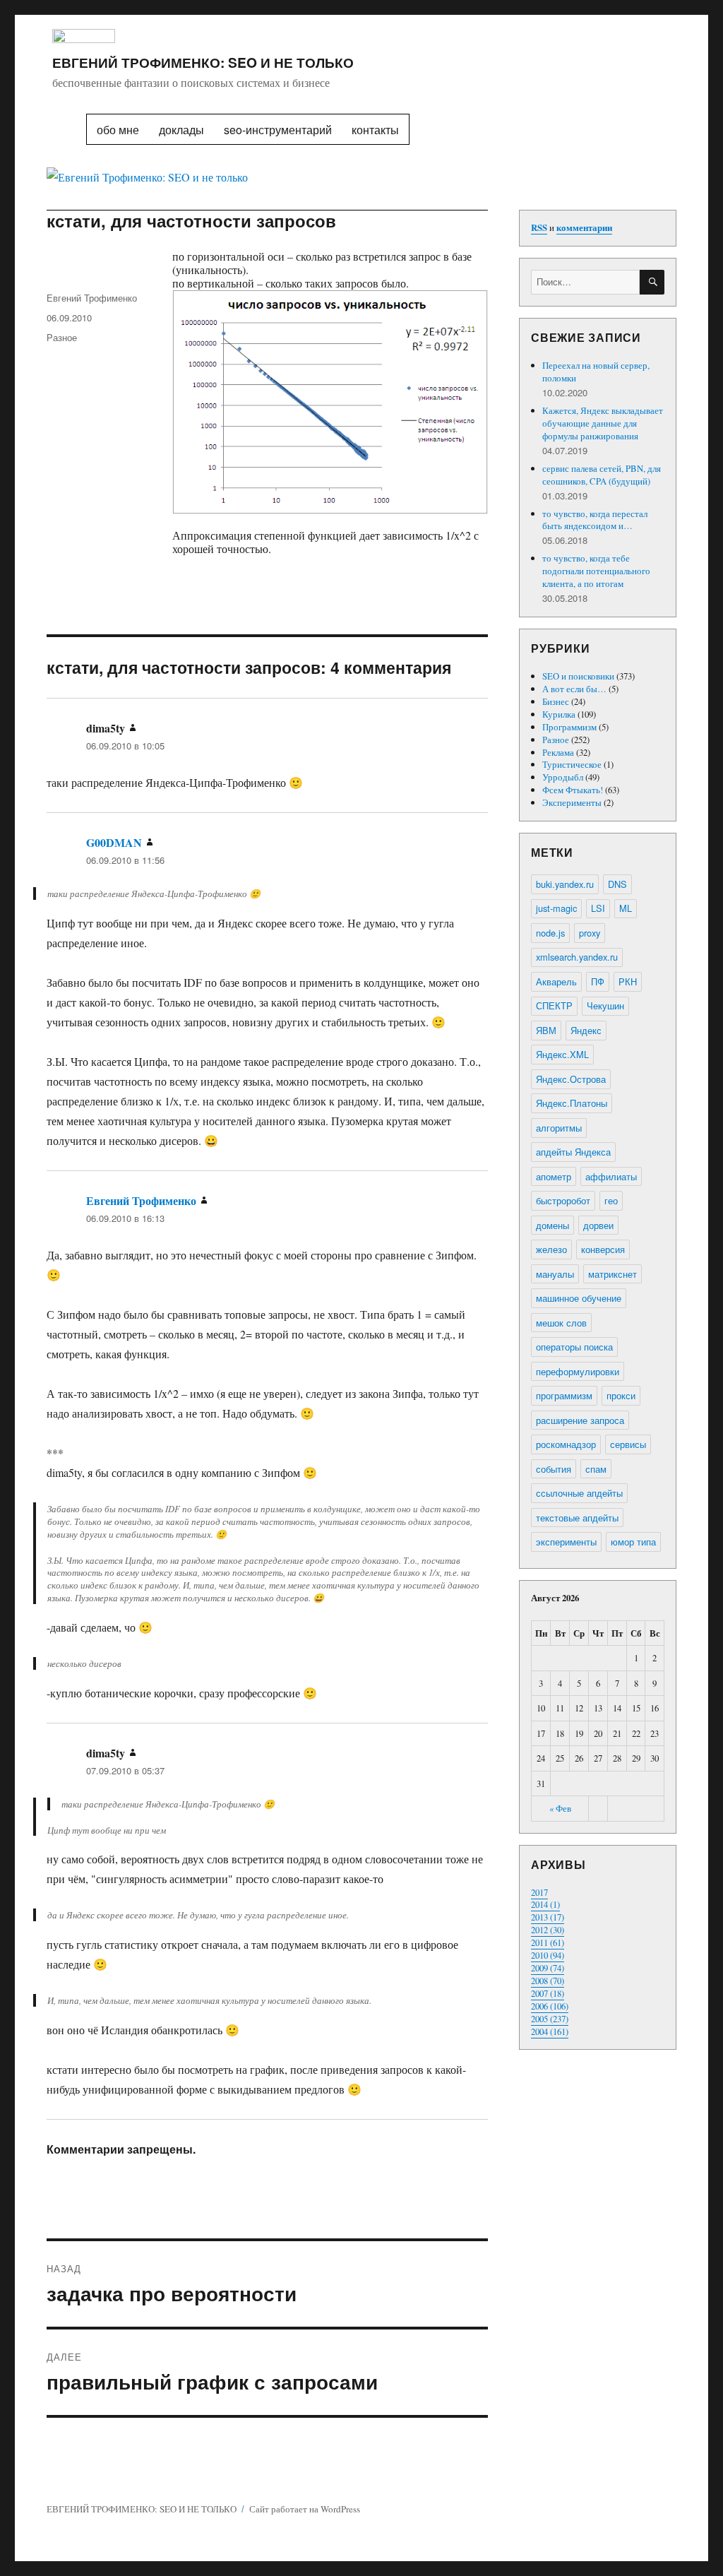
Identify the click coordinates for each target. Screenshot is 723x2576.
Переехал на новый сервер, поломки (596, 372)
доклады (181, 130)
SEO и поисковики (578, 676)
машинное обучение (579, 1298)
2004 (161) (550, 2031)
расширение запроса (580, 1420)
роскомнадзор (566, 1444)
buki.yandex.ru (565, 884)
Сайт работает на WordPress (305, 2509)
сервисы (628, 1444)
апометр (554, 1176)
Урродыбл (563, 777)
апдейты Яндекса (573, 1152)
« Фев (560, 1808)
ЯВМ (546, 1030)
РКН (628, 981)
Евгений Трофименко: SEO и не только (203, 62)
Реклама (558, 752)
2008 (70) (548, 1981)
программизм (564, 1395)
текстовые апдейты (577, 1518)
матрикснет (613, 1274)
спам (596, 1469)
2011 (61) (548, 1942)
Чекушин (605, 1005)
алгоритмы (559, 1128)
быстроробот (563, 1200)
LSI (598, 908)
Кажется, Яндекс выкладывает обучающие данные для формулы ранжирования (603, 423)
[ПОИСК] (652, 282)
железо (551, 1249)
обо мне (118, 130)
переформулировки (578, 1371)
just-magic (556, 908)
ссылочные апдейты (579, 1493)
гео (611, 1200)
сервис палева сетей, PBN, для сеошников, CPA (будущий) (602, 475)
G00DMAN (114, 842)
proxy (590, 933)
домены (552, 1225)
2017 (539, 1892)
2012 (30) (548, 1930)
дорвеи (598, 1225)
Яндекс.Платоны (572, 1103)
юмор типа (633, 1542)
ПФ (598, 981)
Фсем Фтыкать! (573, 790)
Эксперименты (572, 802)
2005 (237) (550, 2019)
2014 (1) (545, 1904)
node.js (550, 933)
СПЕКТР (554, 1005)
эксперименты (566, 1542)
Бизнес (556, 701)
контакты (375, 130)
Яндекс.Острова (571, 1079)
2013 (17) (548, 1917)
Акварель (556, 981)
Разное (62, 337)
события (554, 1469)
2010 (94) (548, 1955)
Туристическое (572, 764)
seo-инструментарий (278, 130)
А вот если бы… (574, 689)
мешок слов (561, 1323)
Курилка (559, 714)
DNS (617, 884)
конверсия (603, 1249)
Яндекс (586, 1030)
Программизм (569, 727)
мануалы (555, 1274)
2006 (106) (550, 2006)
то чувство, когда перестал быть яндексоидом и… (595, 520)
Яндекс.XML (562, 1054)
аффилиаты (611, 1176)
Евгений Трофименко (92, 298)
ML (626, 908)
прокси (621, 1395)
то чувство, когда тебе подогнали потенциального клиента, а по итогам (596, 571)
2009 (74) (548, 1968)
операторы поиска (574, 1347)
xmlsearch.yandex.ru (577, 957)
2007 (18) (548, 1993)
